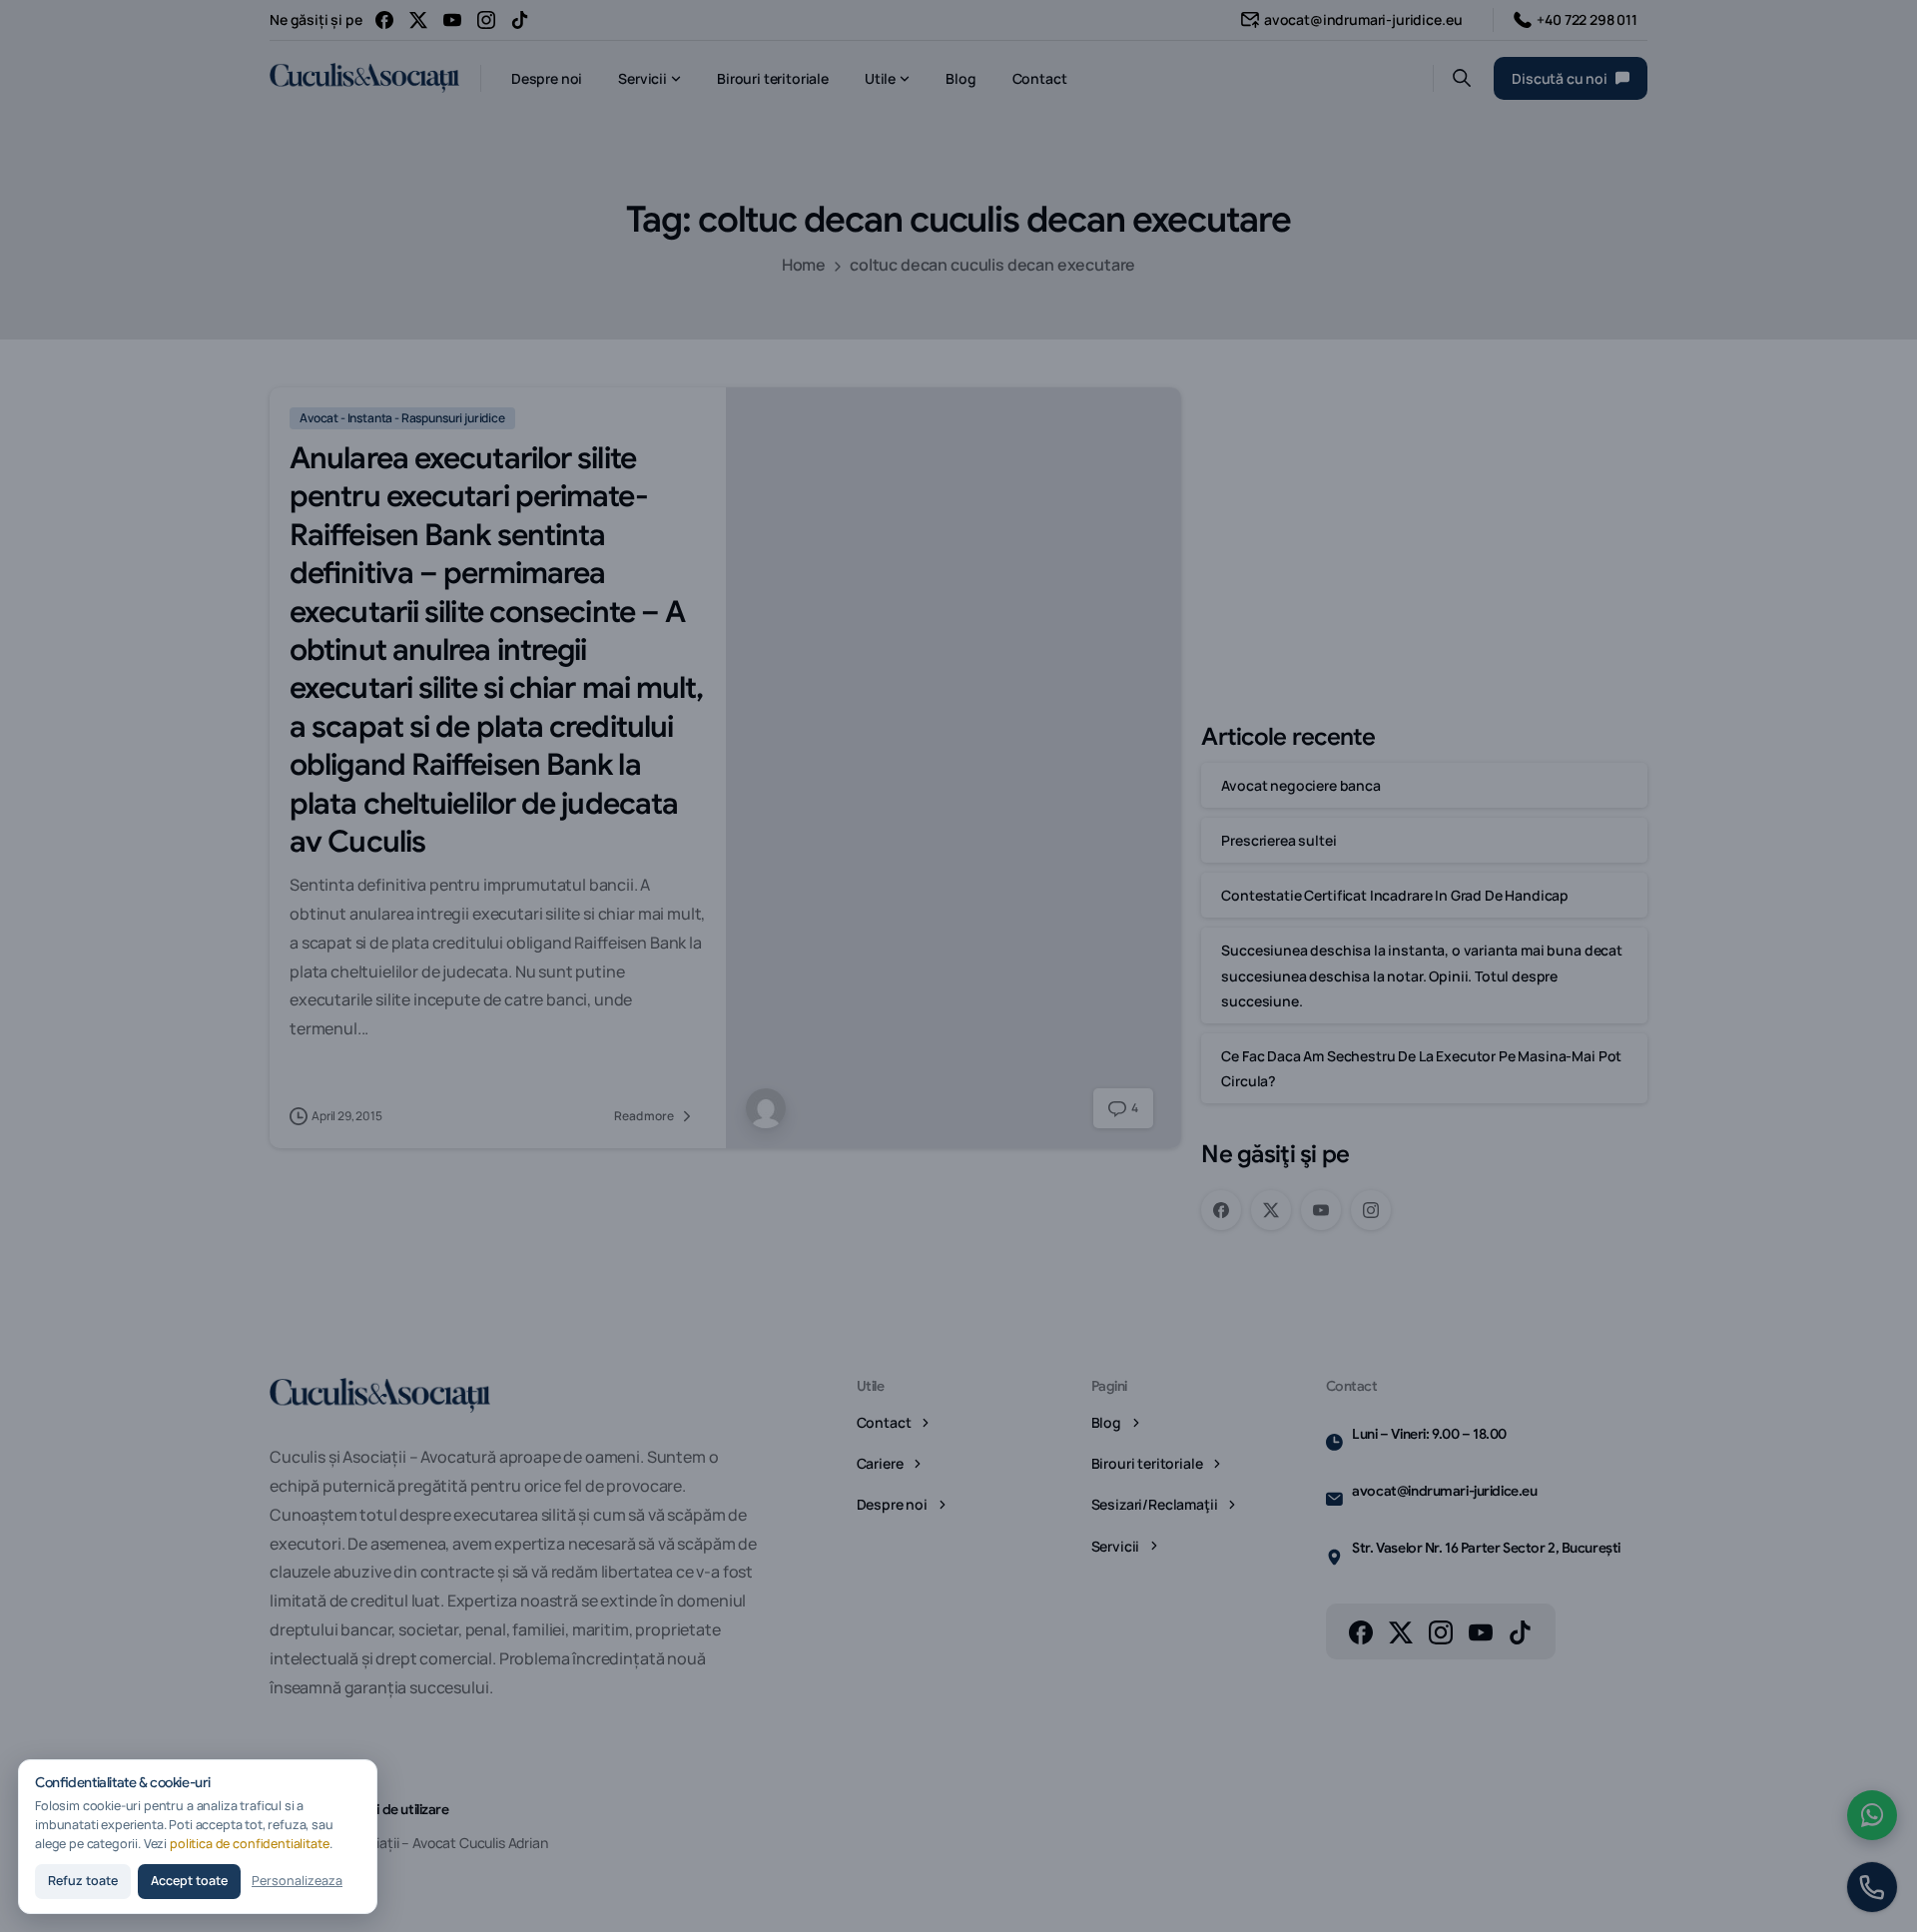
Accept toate (189, 1881)
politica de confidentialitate (250, 1844)
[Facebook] (384, 20)
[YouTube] (452, 20)
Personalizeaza (297, 1881)
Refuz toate (83, 1881)
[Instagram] (486, 20)
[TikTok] (520, 20)
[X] (418, 20)
